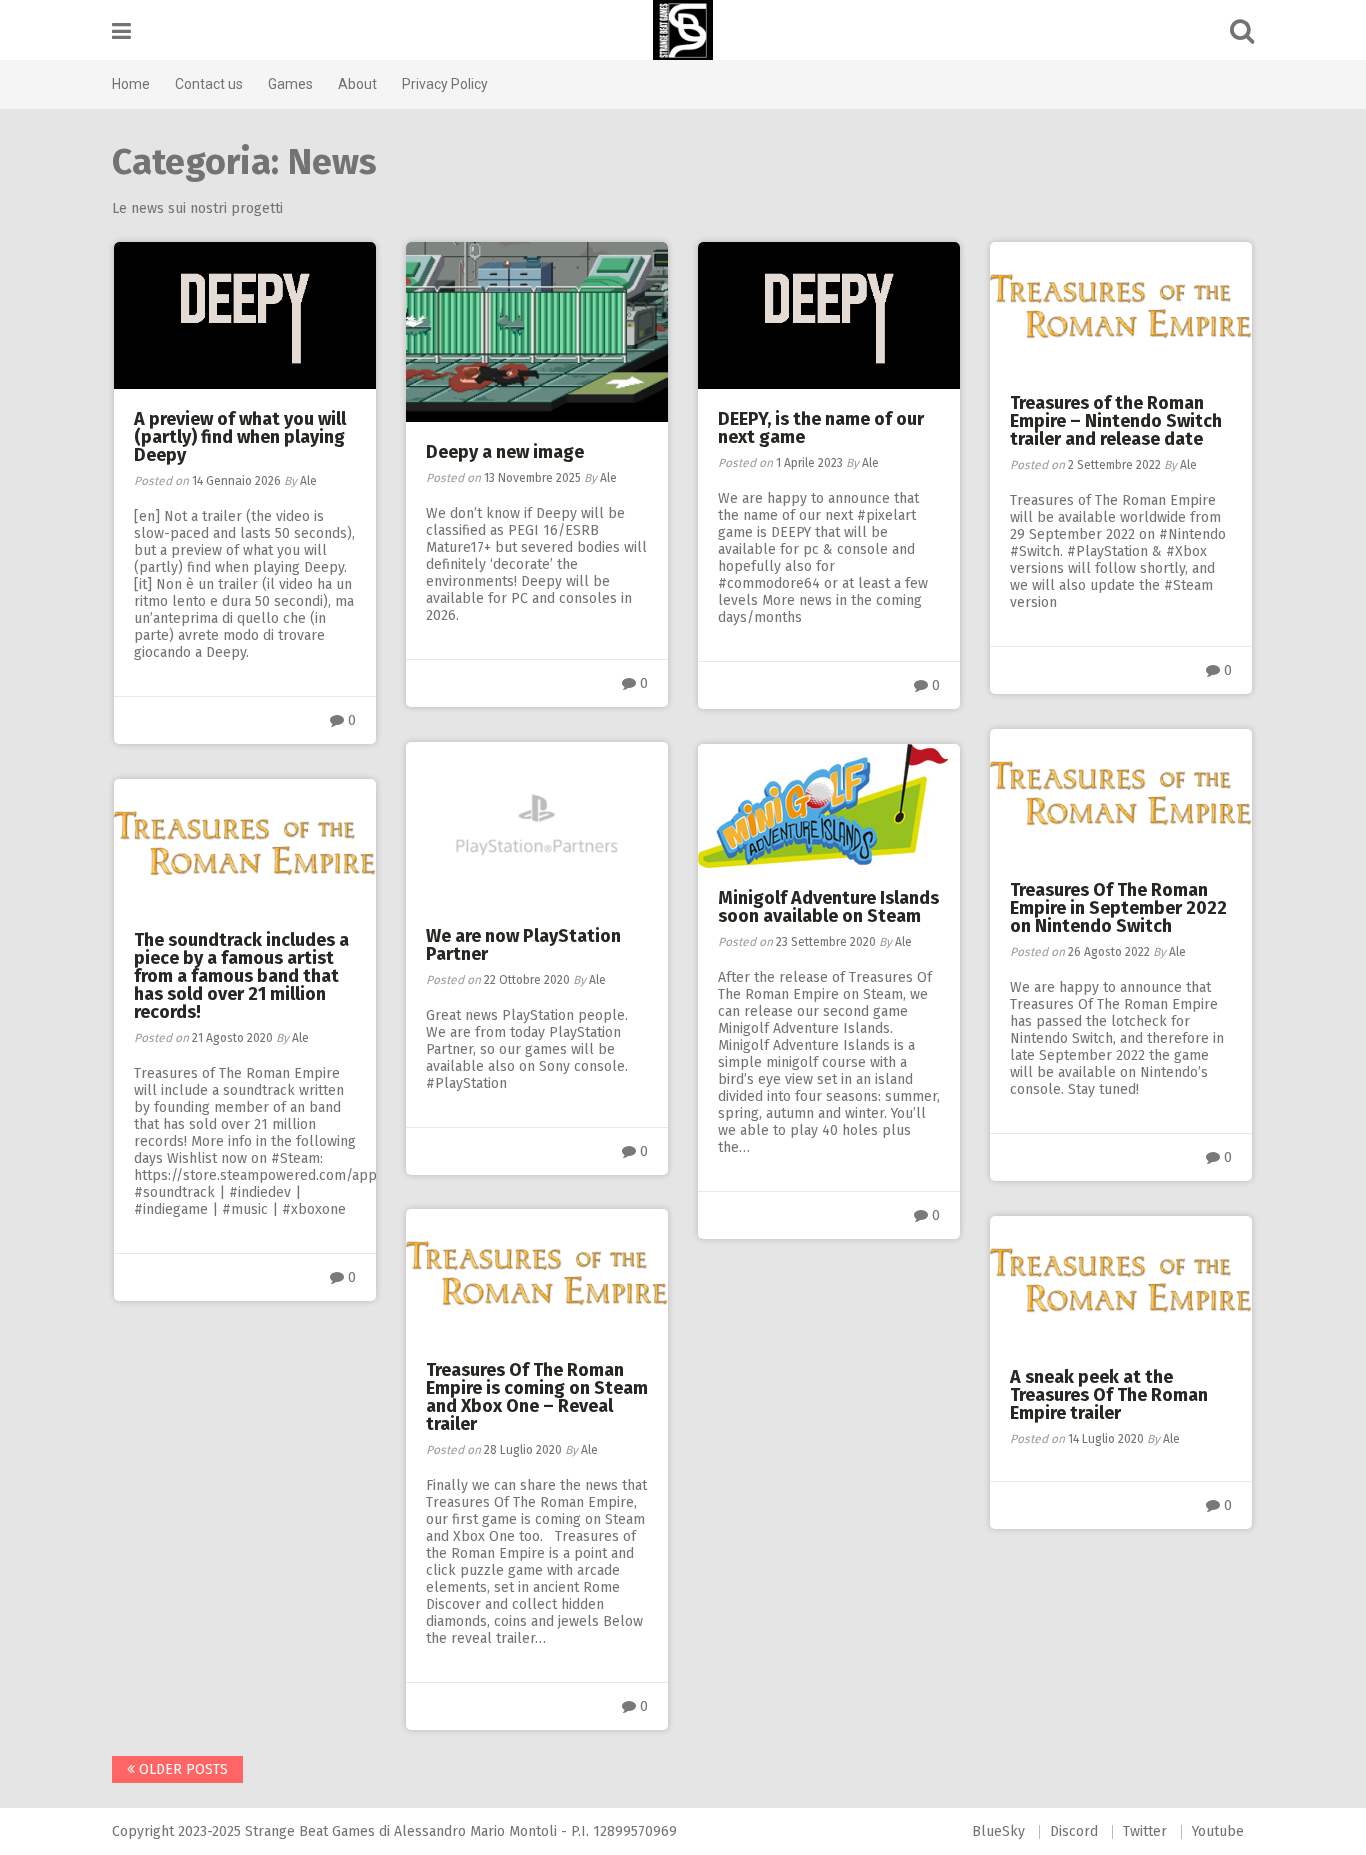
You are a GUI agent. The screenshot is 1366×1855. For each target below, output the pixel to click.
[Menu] (121, 31)
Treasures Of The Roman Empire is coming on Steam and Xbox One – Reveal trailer (537, 1397)
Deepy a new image (505, 452)
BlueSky (998, 1831)
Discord (1074, 1831)
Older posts (181, 1769)
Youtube (1218, 1831)
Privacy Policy (445, 84)
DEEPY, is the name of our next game (821, 428)
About (357, 84)
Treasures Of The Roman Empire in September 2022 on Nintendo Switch (1118, 908)
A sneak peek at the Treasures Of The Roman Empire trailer (1109, 1395)
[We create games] (683, 30)
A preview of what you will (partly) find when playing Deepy (240, 437)
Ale (308, 481)
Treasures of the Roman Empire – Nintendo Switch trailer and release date (1116, 421)
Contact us (209, 84)
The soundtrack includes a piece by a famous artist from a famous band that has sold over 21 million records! (241, 976)
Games (290, 84)
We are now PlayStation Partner (523, 945)
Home (131, 84)
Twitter (1145, 1831)
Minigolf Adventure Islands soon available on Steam (828, 907)
